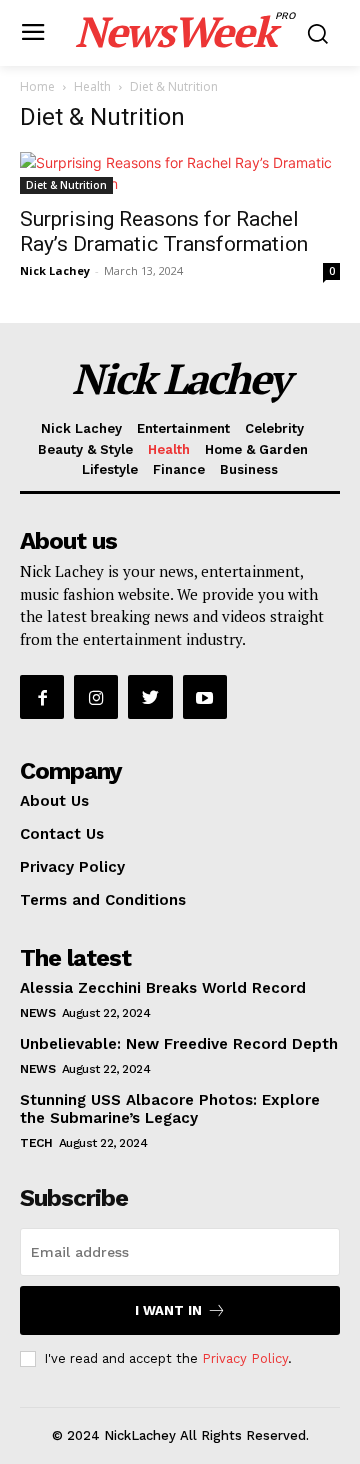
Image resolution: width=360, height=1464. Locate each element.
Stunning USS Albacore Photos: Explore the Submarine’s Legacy (170, 1109)
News (37, 1013)
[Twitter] (150, 697)
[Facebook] (42, 697)
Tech (36, 1143)
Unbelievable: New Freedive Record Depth (179, 1044)
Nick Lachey (55, 270)
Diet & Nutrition (66, 185)
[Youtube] (205, 697)
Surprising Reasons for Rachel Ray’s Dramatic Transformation (164, 231)
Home (37, 86)
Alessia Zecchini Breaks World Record (163, 988)
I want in (168, 1310)
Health (92, 86)
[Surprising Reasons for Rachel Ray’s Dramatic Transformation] (180, 173)
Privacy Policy (245, 1358)
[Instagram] (96, 697)
